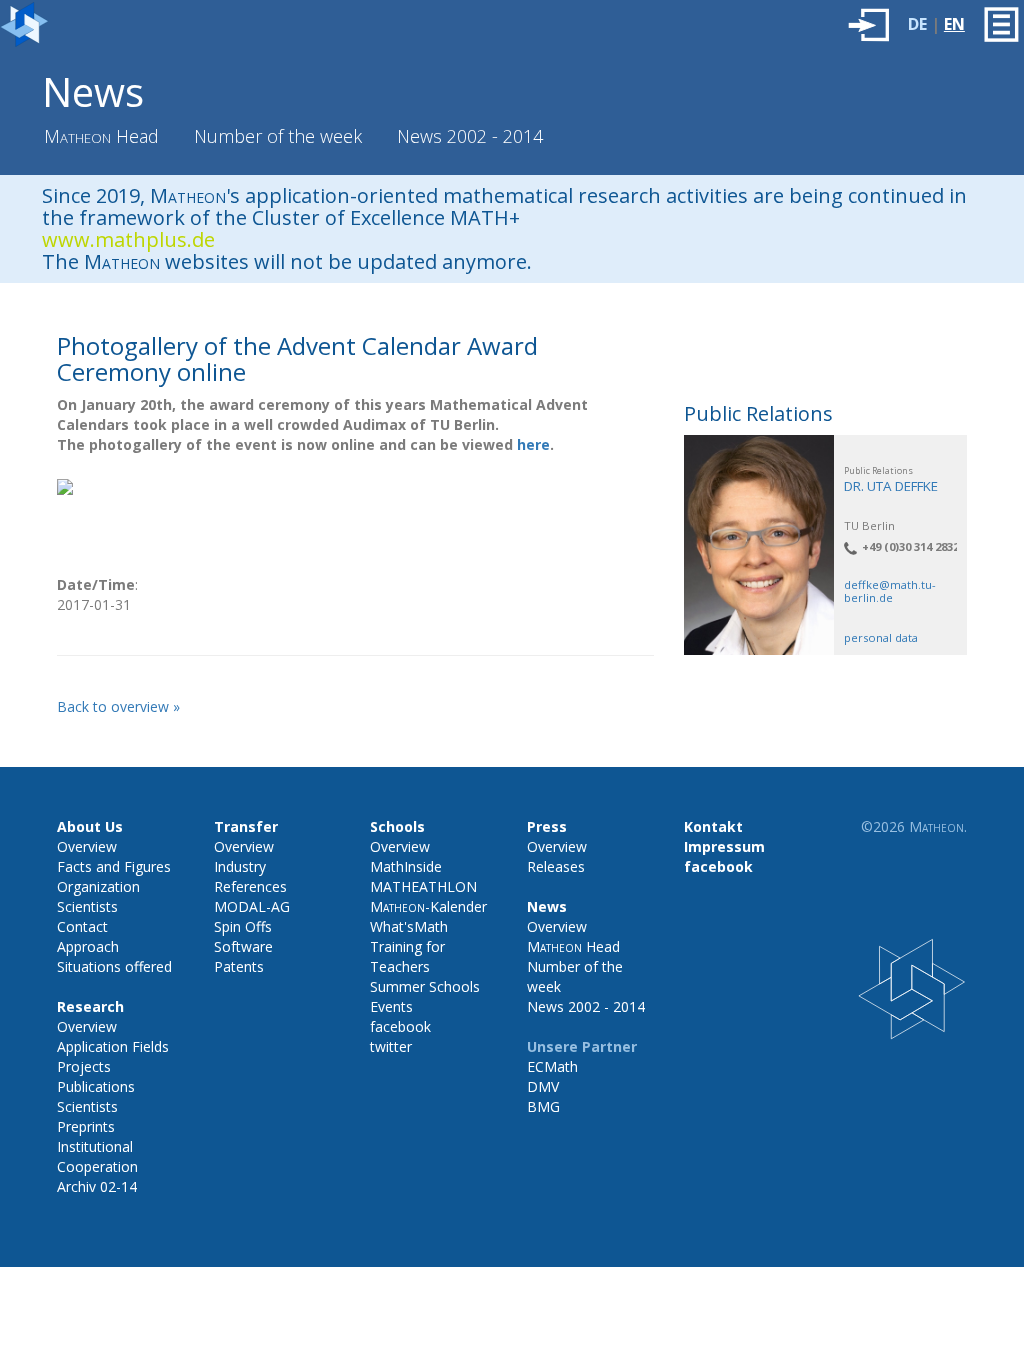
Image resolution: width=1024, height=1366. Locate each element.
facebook (400, 1026)
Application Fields (113, 1046)
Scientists (87, 906)
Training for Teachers (407, 956)
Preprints (86, 1126)
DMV (543, 1086)
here (533, 444)
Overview (87, 846)
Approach (88, 946)
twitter (391, 1046)
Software (243, 946)
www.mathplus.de (128, 239)
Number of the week (278, 136)
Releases (556, 866)
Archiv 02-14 (97, 1186)
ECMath (552, 1066)
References (250, 886)
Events (391, 1006)
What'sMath (409, 926)
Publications (96, 1086)
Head (101, 136)
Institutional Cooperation (97, 1156)
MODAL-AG (252, 906)
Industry (240, 866)
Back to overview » (118, 706)
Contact (82, 926)
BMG (543, 1106)
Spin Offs (243, 926)
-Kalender (428, 906)
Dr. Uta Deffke (891, 486)
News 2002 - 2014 (470, 136)
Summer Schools (425, 986)
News (93, 91)
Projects (84, 1066)
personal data (881, 637)
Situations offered (114, 966)
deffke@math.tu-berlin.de (890, 591)
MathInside (406, 866)
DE (917, 24)
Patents (239, 966)
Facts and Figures (114, 866)
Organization (98, 886)
